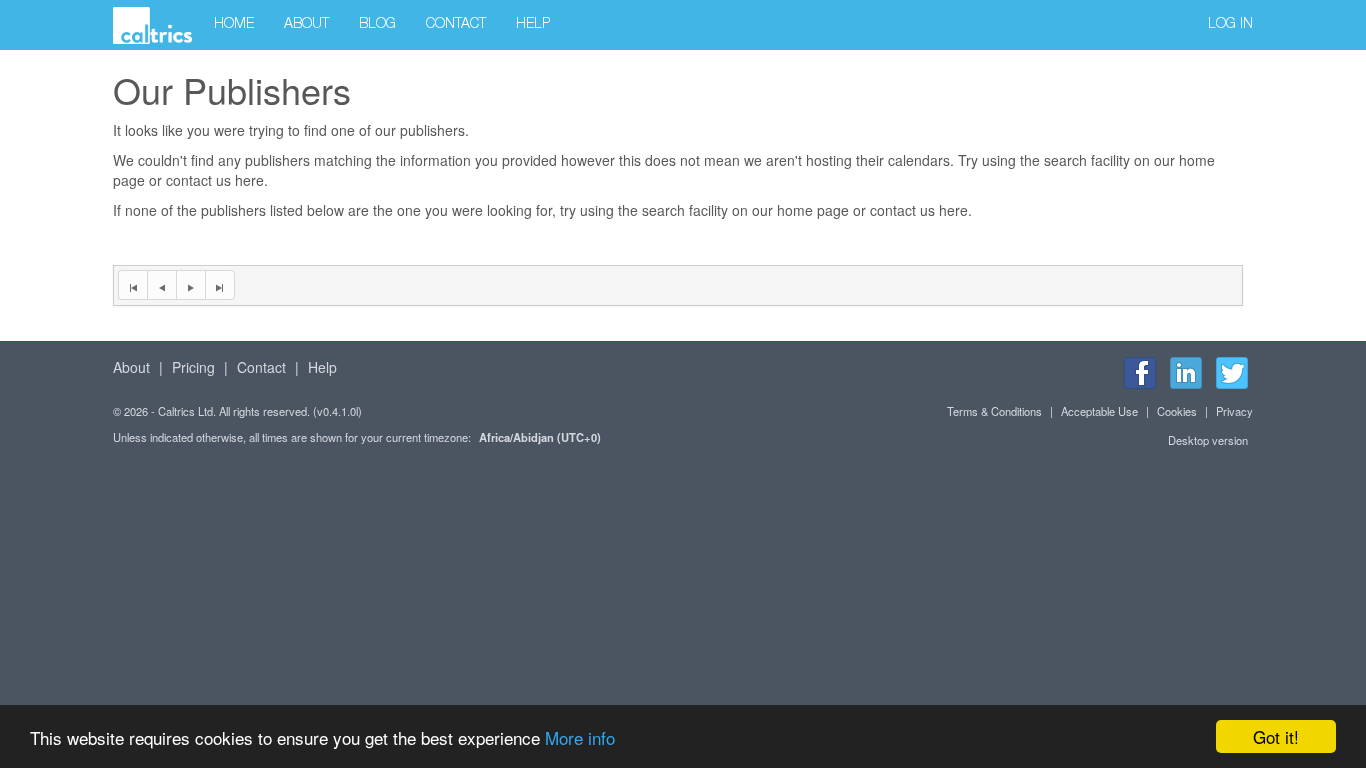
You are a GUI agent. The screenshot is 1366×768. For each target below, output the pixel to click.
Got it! (1276, 736)
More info (580, 737)
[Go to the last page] (220, 285)
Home (234, 25)
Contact (456, 25)
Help (533, 25)
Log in (1230, 25)
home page (813, 210)
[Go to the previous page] (161, 285)
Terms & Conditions (994, 411)
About (306, 25)
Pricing (193, 367)
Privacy (1234, 411)
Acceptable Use (1099, 411)
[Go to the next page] (190, 285)
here (249, 180)
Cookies (1177, 411)
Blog (377, 25)
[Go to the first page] (132, 285)
